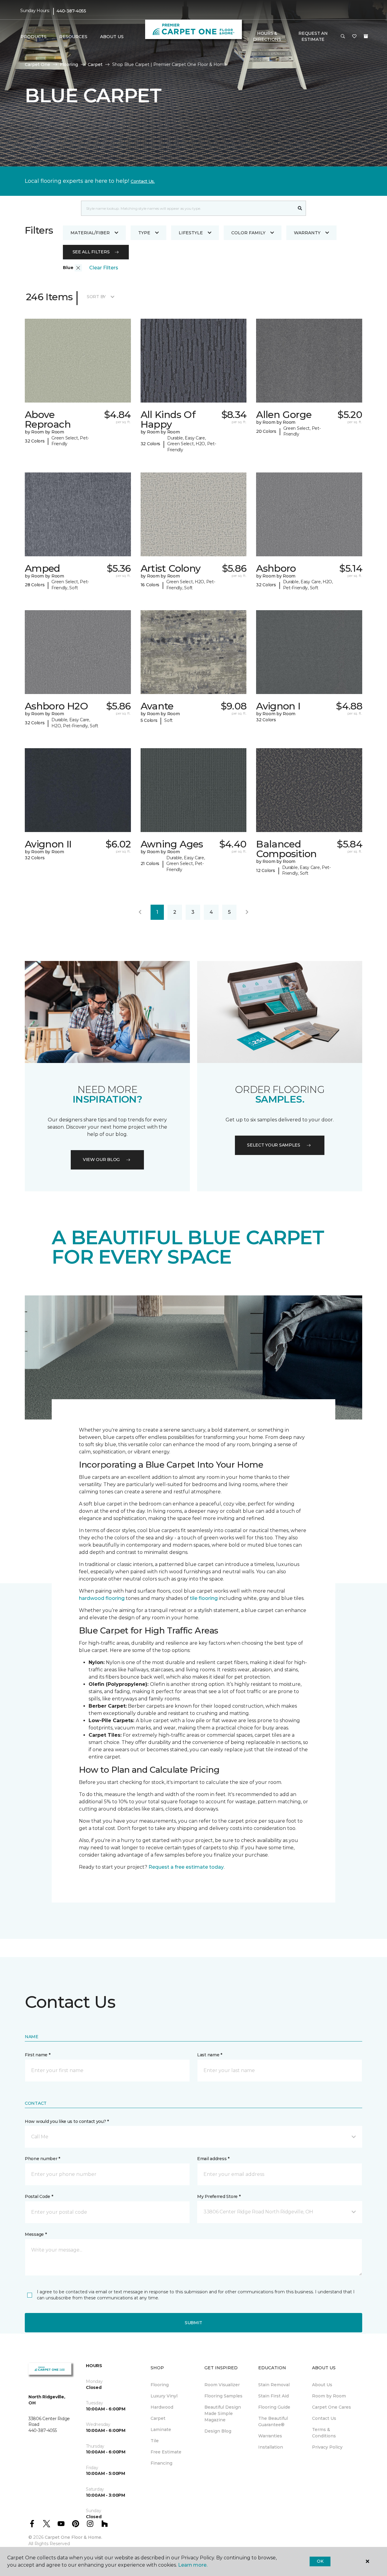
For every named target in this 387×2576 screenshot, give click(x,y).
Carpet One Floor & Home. (73, 2537)
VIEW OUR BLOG (101, 1160)
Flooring (69, 64)
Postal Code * (39, 2196)
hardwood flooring (102, 1598)
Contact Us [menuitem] (324, 2418)
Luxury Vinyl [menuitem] (164, 2396)
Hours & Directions (267, 36)
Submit (193, 2323)
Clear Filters (104, 268)
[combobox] (188, 208)
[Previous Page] (140, 912)
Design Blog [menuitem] (218, 2431)
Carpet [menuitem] (158, 2418)
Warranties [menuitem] (270, 2436)
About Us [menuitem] (322, 2385)
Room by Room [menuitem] (329, 2396)
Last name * (210, 2055)
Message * (36, 2234)
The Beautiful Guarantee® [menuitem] (273, 2421)
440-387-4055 (71, 11)
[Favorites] (354, 37)
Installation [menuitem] (271, 2447)
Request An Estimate (313, 36)
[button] (343, 37)
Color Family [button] (248, 233)
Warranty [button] (307, 233)
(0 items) (366, 36)
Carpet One (37, 64)
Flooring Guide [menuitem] (274, 2407)
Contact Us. (143, 181)
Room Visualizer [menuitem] (222, 2385)
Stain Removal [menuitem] (274, 2385)
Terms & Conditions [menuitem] (324, 2433)
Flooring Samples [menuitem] (223, 2396)
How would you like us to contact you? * (67, 2121)
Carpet (95, 64)
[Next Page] (247, 912)
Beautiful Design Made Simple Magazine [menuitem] (223, 2413)
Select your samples (274, 1145)
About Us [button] (112, 37)
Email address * (213, 2159)
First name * (38, 2055)
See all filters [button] (91, 252)
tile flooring (204, 1598)
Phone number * (42, 2159)
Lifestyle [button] (191, 233)
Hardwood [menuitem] (162, 2407)
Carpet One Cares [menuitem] (332, 2407)
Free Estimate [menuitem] (166, 2452)
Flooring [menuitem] (160, 2385)
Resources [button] (73, 37)
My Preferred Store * (219, 2196)
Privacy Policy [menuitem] (327, 2447)
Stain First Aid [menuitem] (273, 2396)
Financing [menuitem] (161, 2463)
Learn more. (193, 2565)
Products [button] (34, 37)
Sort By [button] (96, 297)
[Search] (300, 208)
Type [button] (144, 233)
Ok (320, 2561)
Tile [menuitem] (155, 2441)
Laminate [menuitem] (161, 2430)
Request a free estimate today (186, 1867)
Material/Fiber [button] (90, 233)
